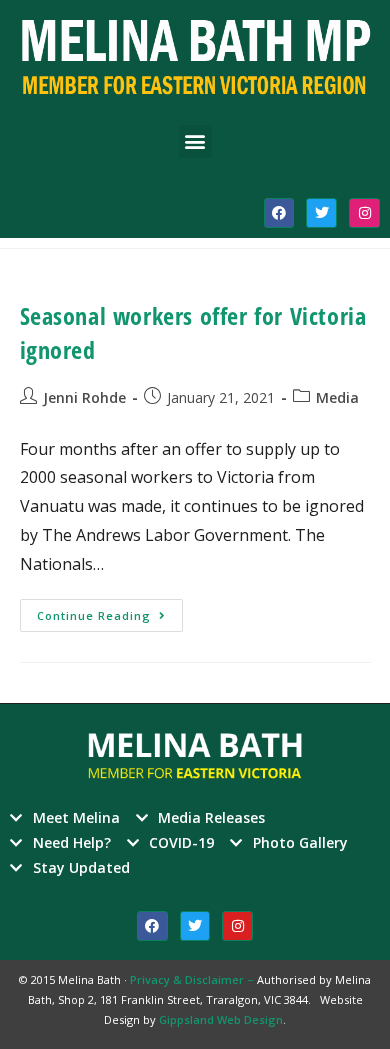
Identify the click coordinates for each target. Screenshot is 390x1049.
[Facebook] (279, 213)
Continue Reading (110, 611)
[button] (195, 141)
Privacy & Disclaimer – (193, 979)
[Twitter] (321, 213)
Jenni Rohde (84, 397)
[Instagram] (364, 213)
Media (337, 397)
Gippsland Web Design (221, 1019)
